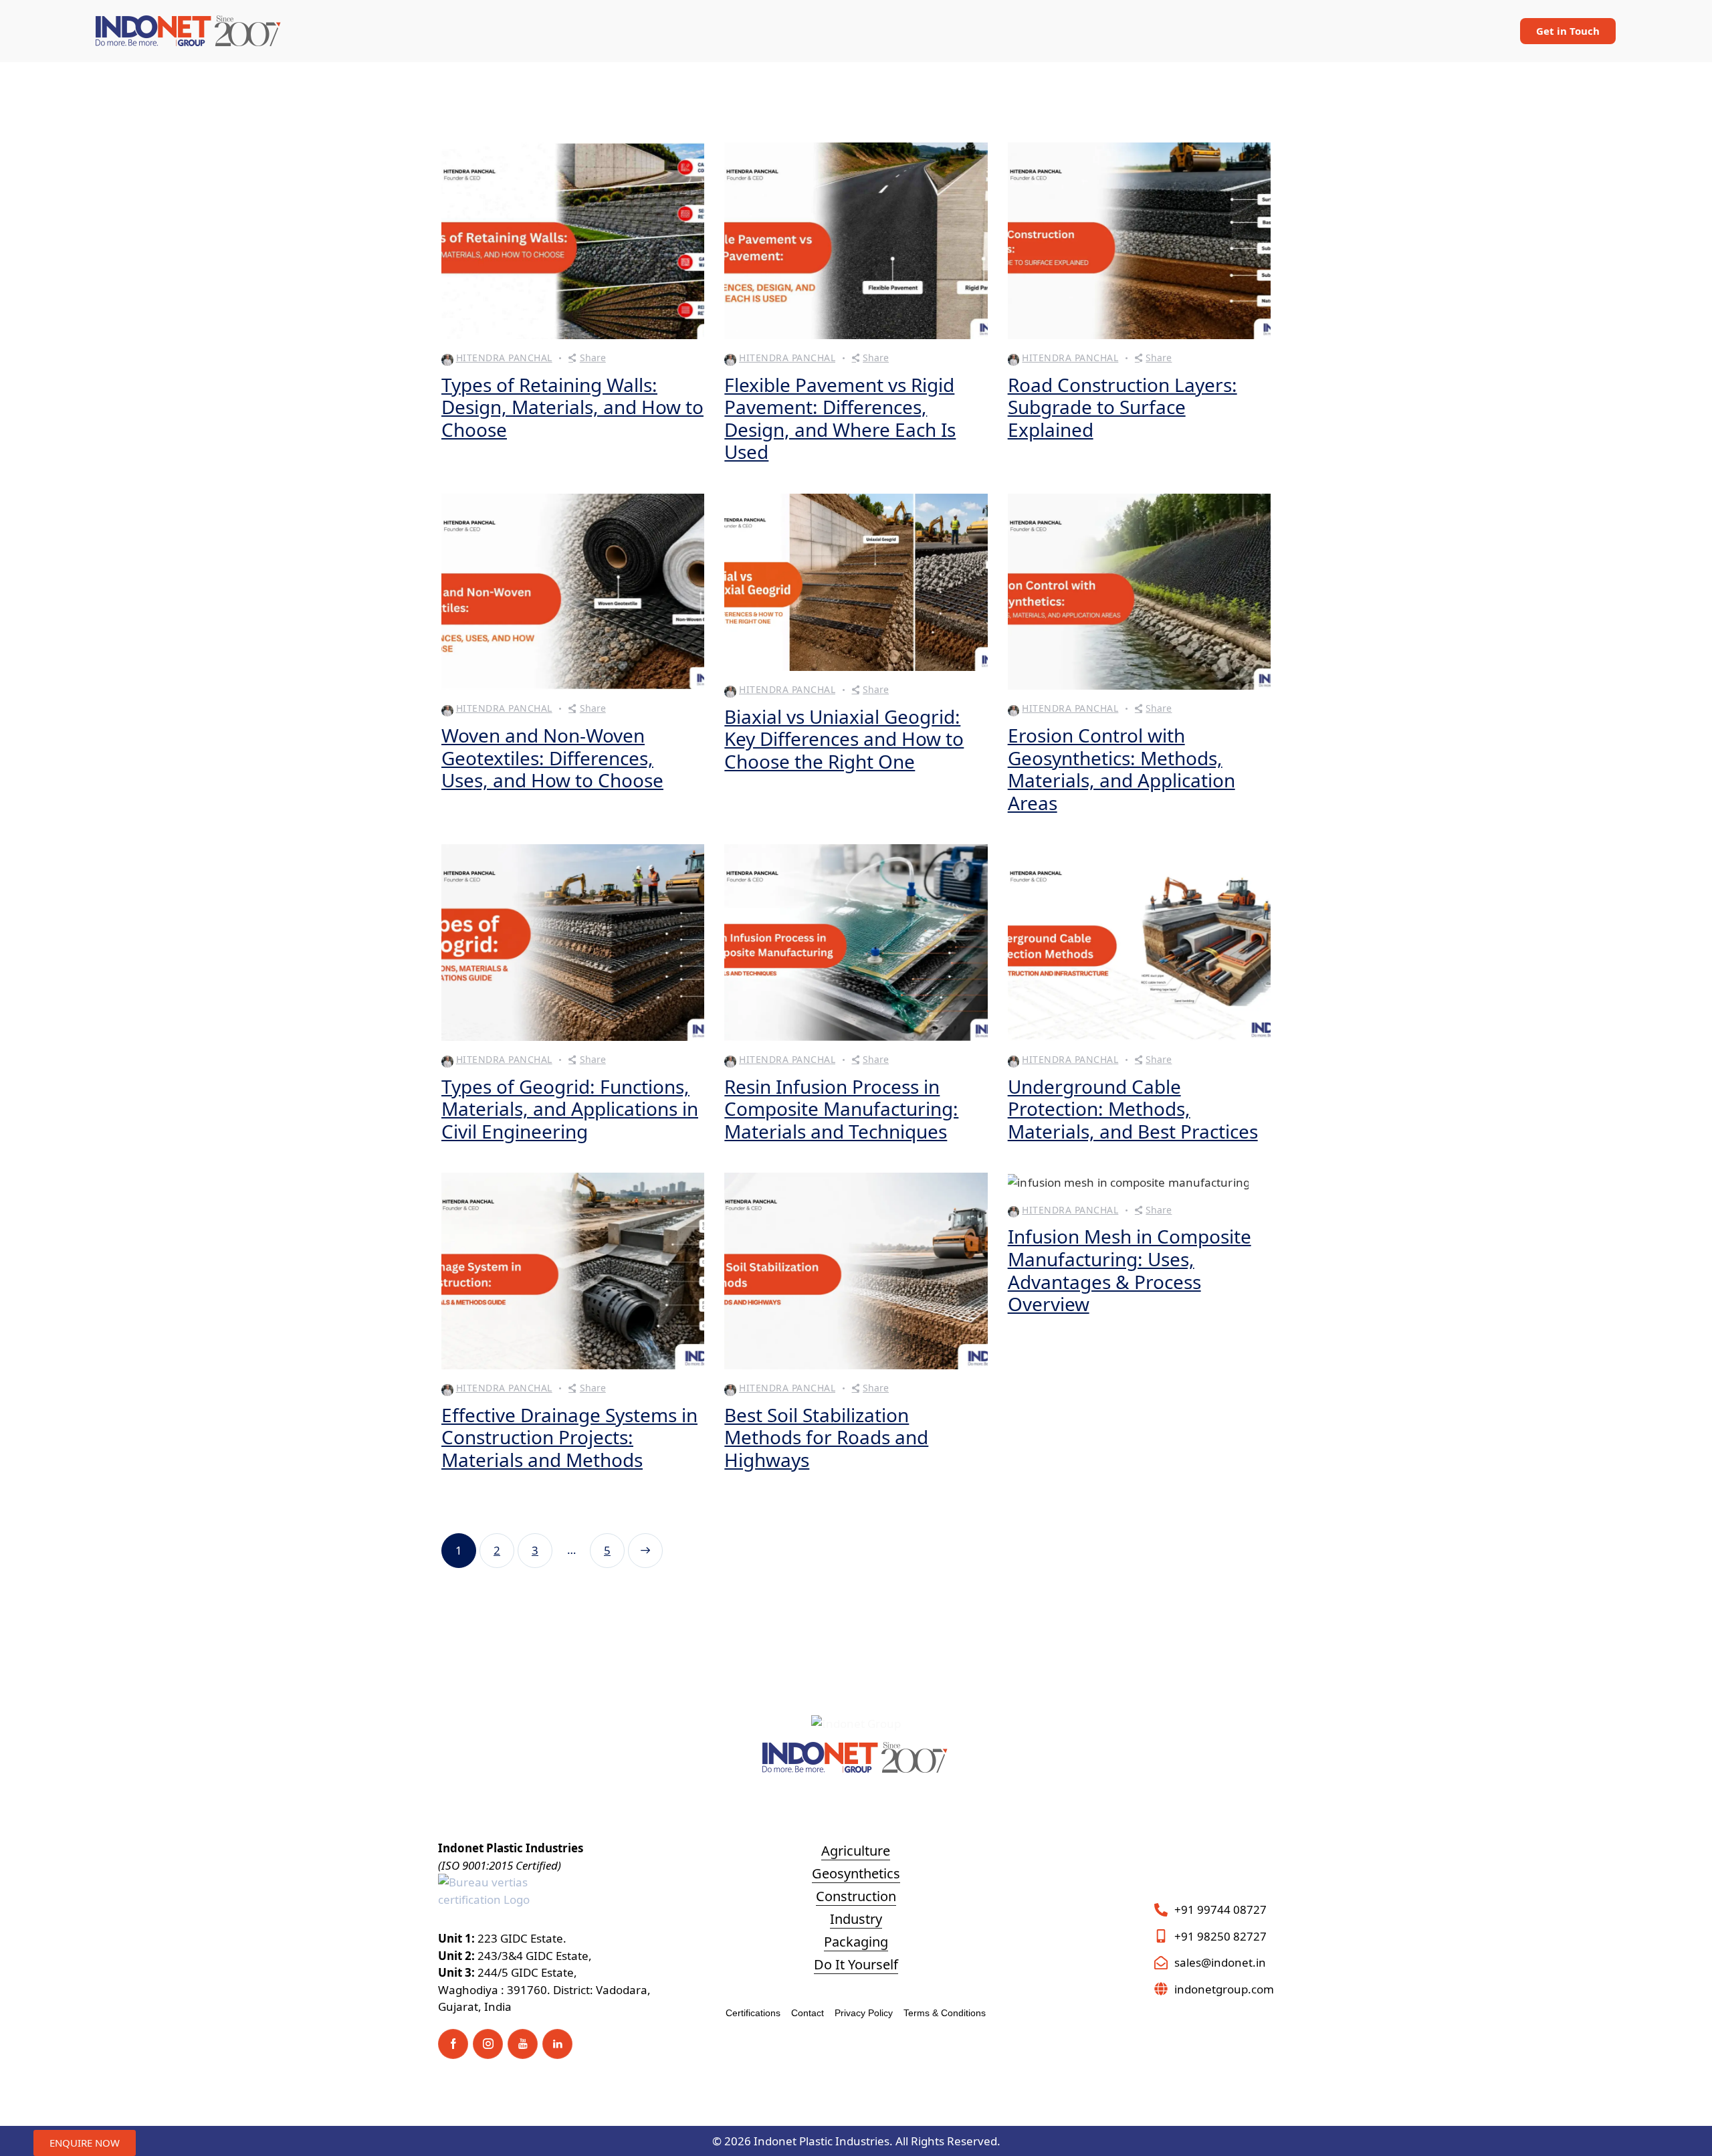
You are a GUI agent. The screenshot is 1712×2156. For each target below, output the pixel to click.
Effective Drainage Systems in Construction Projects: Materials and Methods (569, 1438)
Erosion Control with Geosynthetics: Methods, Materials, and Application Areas (1121, 769)
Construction (856, 1896)
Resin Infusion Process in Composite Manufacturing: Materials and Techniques (841, 1109)
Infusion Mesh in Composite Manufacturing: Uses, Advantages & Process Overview (1130, 1270)
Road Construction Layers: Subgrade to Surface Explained (1122, 408)
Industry (856, 1919)
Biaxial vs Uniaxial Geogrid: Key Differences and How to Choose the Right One (844, 740)
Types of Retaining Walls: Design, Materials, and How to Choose (572, 408)
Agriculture (856, 1851)
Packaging (856, 1942)
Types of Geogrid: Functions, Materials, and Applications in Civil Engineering (570, 1109)
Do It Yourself (856, 1964)
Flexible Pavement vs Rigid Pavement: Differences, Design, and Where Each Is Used (840, 419)
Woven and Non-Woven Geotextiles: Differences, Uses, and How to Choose (552, 758)
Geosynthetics (856, 1873)
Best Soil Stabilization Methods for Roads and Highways (826, 1438)
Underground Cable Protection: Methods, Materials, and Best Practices (1133, 1109)
